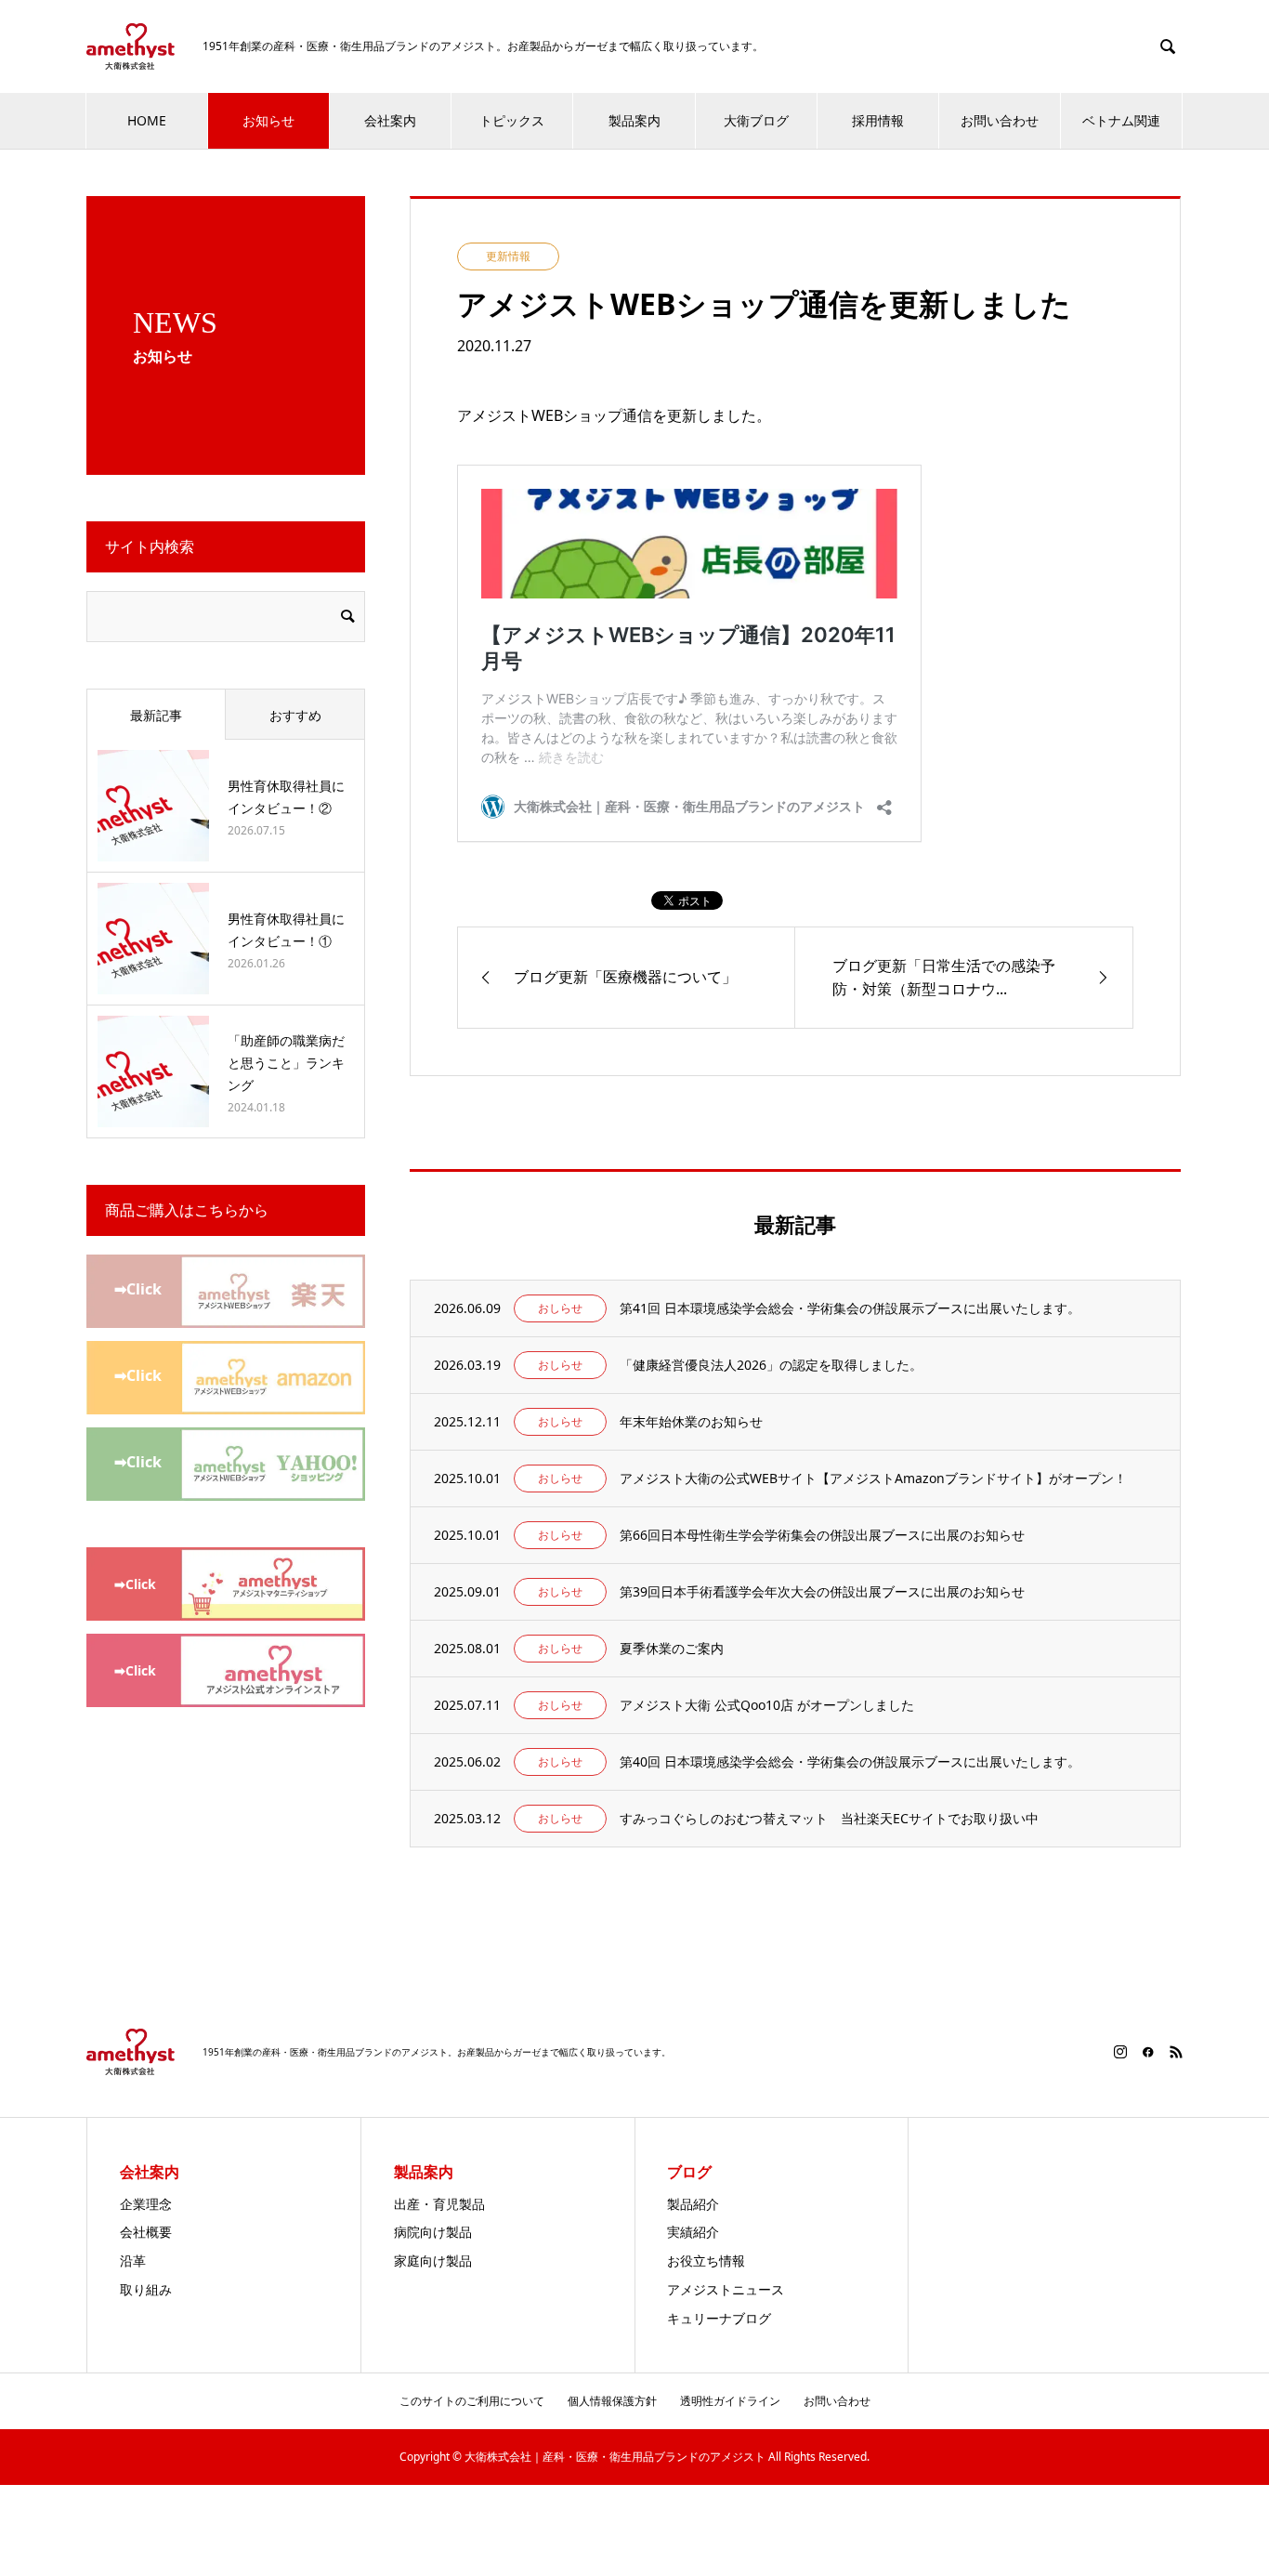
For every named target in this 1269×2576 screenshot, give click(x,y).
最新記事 (156, 715)
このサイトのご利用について (472, 2401)
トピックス (512, 120)
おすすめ (295, 715)
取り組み (146, 2289)
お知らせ (268, 120)
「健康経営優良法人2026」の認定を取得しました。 (771, 1365)
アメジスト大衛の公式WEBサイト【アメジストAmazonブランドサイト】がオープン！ (873, 1478)
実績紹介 (693, 2232)
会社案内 (390, 120)
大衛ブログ (756, 120)
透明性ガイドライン (730, 2401)
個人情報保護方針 (612, 2401)
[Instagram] (1120, 2052)
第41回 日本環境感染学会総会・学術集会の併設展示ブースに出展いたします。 (850, 1308)
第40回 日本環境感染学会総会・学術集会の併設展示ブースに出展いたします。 (850, 1761)
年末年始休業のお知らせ (691, 1421)
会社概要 (146, 2232)
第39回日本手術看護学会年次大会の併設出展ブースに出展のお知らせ (822, 1591)
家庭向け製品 (433, 2261)
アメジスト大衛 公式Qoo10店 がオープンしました (767, 1705)
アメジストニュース (726, 2289)
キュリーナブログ (719, 2318)
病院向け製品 (433, 2232)
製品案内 (634, 120)
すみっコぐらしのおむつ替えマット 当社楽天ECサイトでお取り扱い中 (829, 1818)
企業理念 (146, 2204)
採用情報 (878, 120)
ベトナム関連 (1121, 120)
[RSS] (1176, 2052)
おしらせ (560, 1308)
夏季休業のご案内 (672, 1648)
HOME (147, 120)
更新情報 (508, 256)
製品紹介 (693, 2204)
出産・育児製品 (439, 2204)
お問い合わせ (1000, 120)
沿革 (133, 2261)
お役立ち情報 (706, 2261)
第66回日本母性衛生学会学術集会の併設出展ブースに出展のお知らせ (822, 1535)
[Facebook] (1148, 2052)
